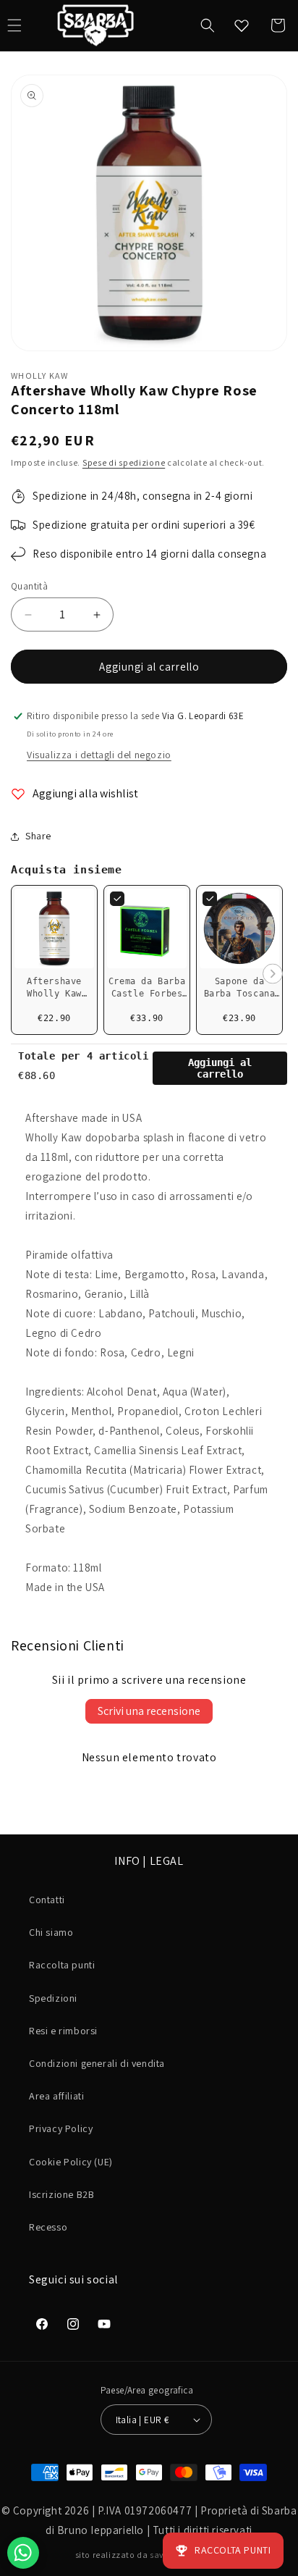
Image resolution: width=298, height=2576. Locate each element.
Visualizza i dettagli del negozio (99, 755)
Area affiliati (56, 2096)
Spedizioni (53, 1998)
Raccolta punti (62, 1965)
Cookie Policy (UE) (71, 2162)
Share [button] (38, 836)
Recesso (48, 2227)
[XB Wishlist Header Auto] (242, 25)
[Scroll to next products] (273, 974)
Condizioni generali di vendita (97, 2063)
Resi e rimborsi (63, 2031)
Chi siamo (51, 1932)
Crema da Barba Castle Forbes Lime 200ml (147, 994)
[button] (208, 25)
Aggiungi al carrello (220, 1068)
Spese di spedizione (124, 462)
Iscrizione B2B (61, 2194)
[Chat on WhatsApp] (23, 2553)
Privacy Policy (61, 2128)
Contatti (47, 1900)
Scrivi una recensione (149, 1711)
